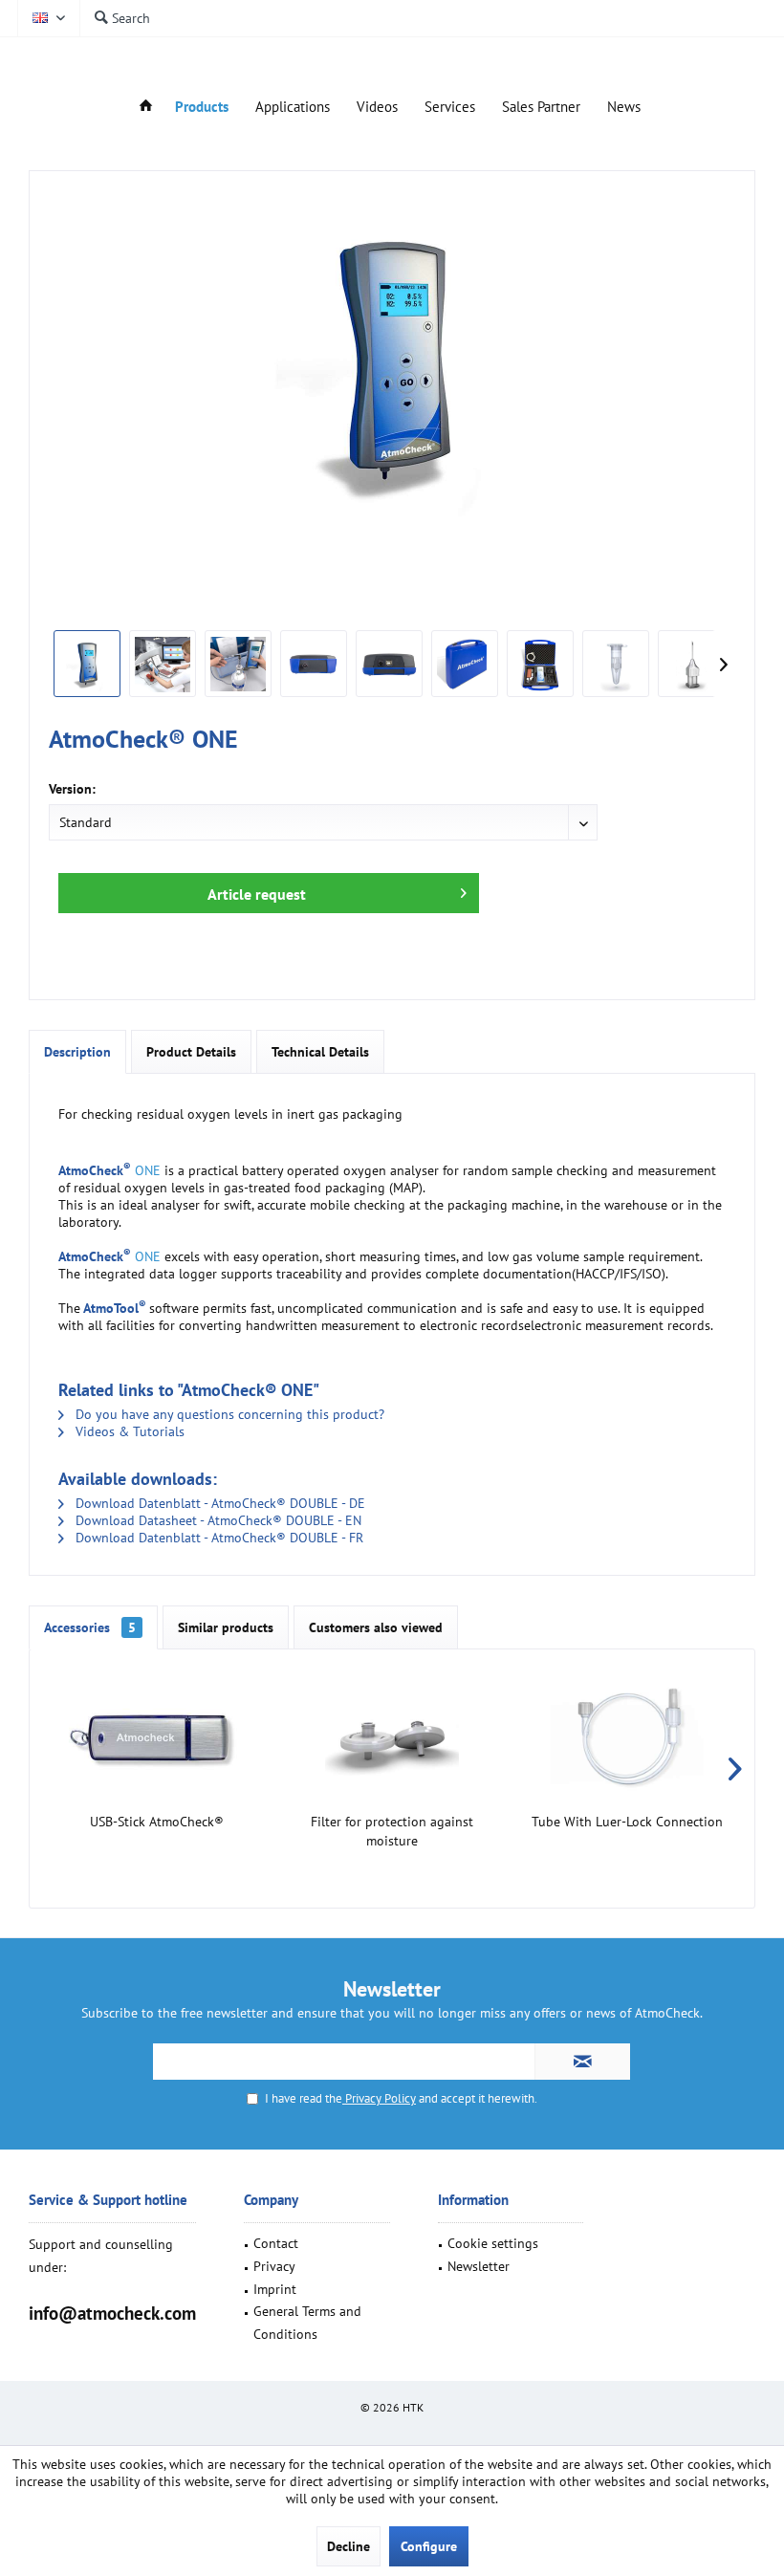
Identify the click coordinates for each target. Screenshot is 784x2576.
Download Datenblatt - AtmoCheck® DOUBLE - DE (218, 1503)
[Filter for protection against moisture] (392, 1736)
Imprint (275, 2289)
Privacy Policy (379, 2098)
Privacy (274, 2266)
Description (77, 1052)
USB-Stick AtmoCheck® (157, 1822)
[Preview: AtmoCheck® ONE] (87, 664)
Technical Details (320, 1052)
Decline (348, 2546)
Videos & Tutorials (128, 1431)
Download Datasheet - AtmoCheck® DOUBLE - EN (217, 1520)
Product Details (191, 1052)
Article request (257, 894)
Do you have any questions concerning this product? (228, 1414)
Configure (429, 2546)
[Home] (146, 108)
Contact (276, 2243)
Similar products (226, 1627)
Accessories (90, 1627)
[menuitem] (122, 18)
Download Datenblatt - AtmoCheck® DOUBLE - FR (218, 1538)
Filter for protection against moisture (392, 1831)
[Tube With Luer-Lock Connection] (627, 1736)
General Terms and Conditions (307, 2323)
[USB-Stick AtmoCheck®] (157, 1736)
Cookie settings (493, 2243)
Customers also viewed (376, 1627)
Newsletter (479, 2266)
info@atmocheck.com (112, 2313)
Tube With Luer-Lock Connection (627, 1822)
